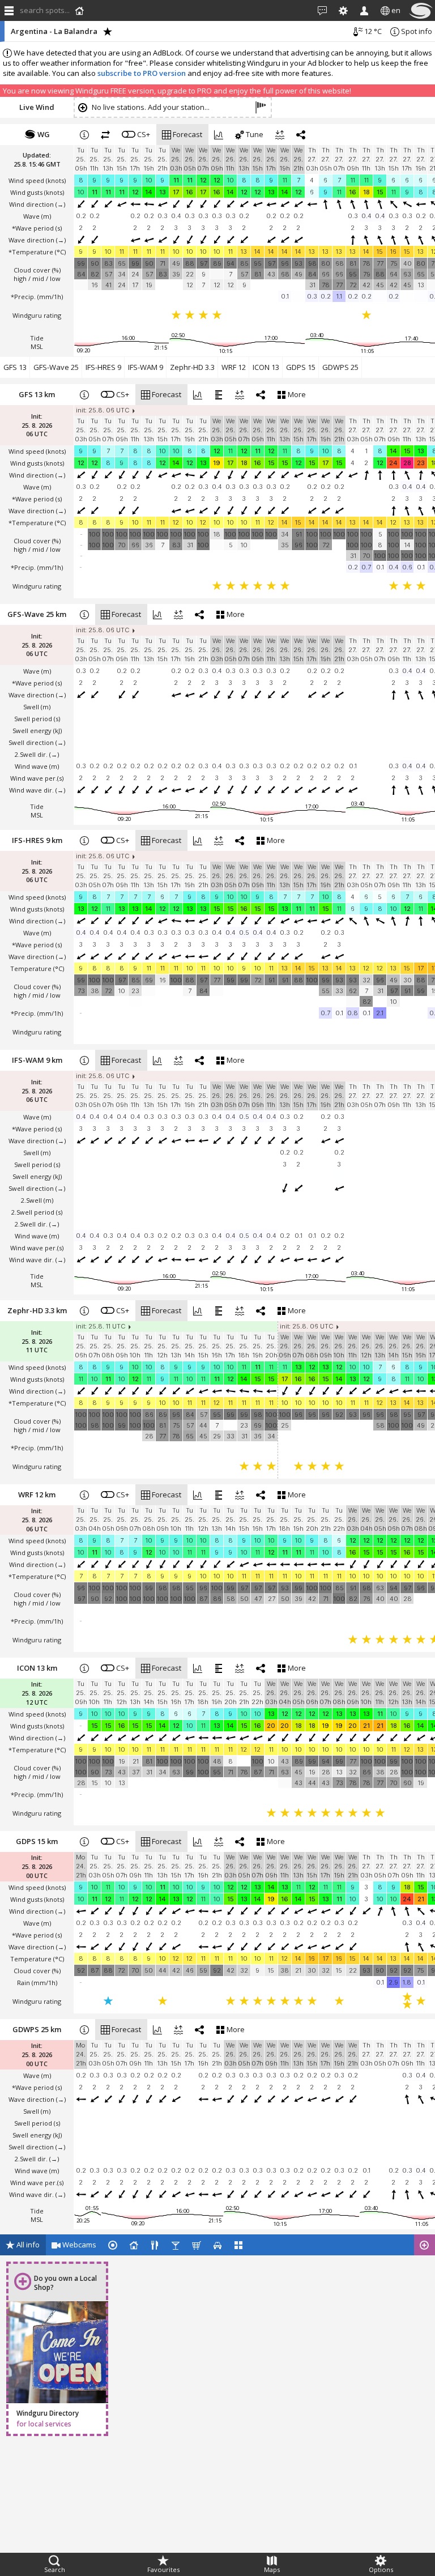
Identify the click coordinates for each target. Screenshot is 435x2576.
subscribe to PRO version (142, 73)
